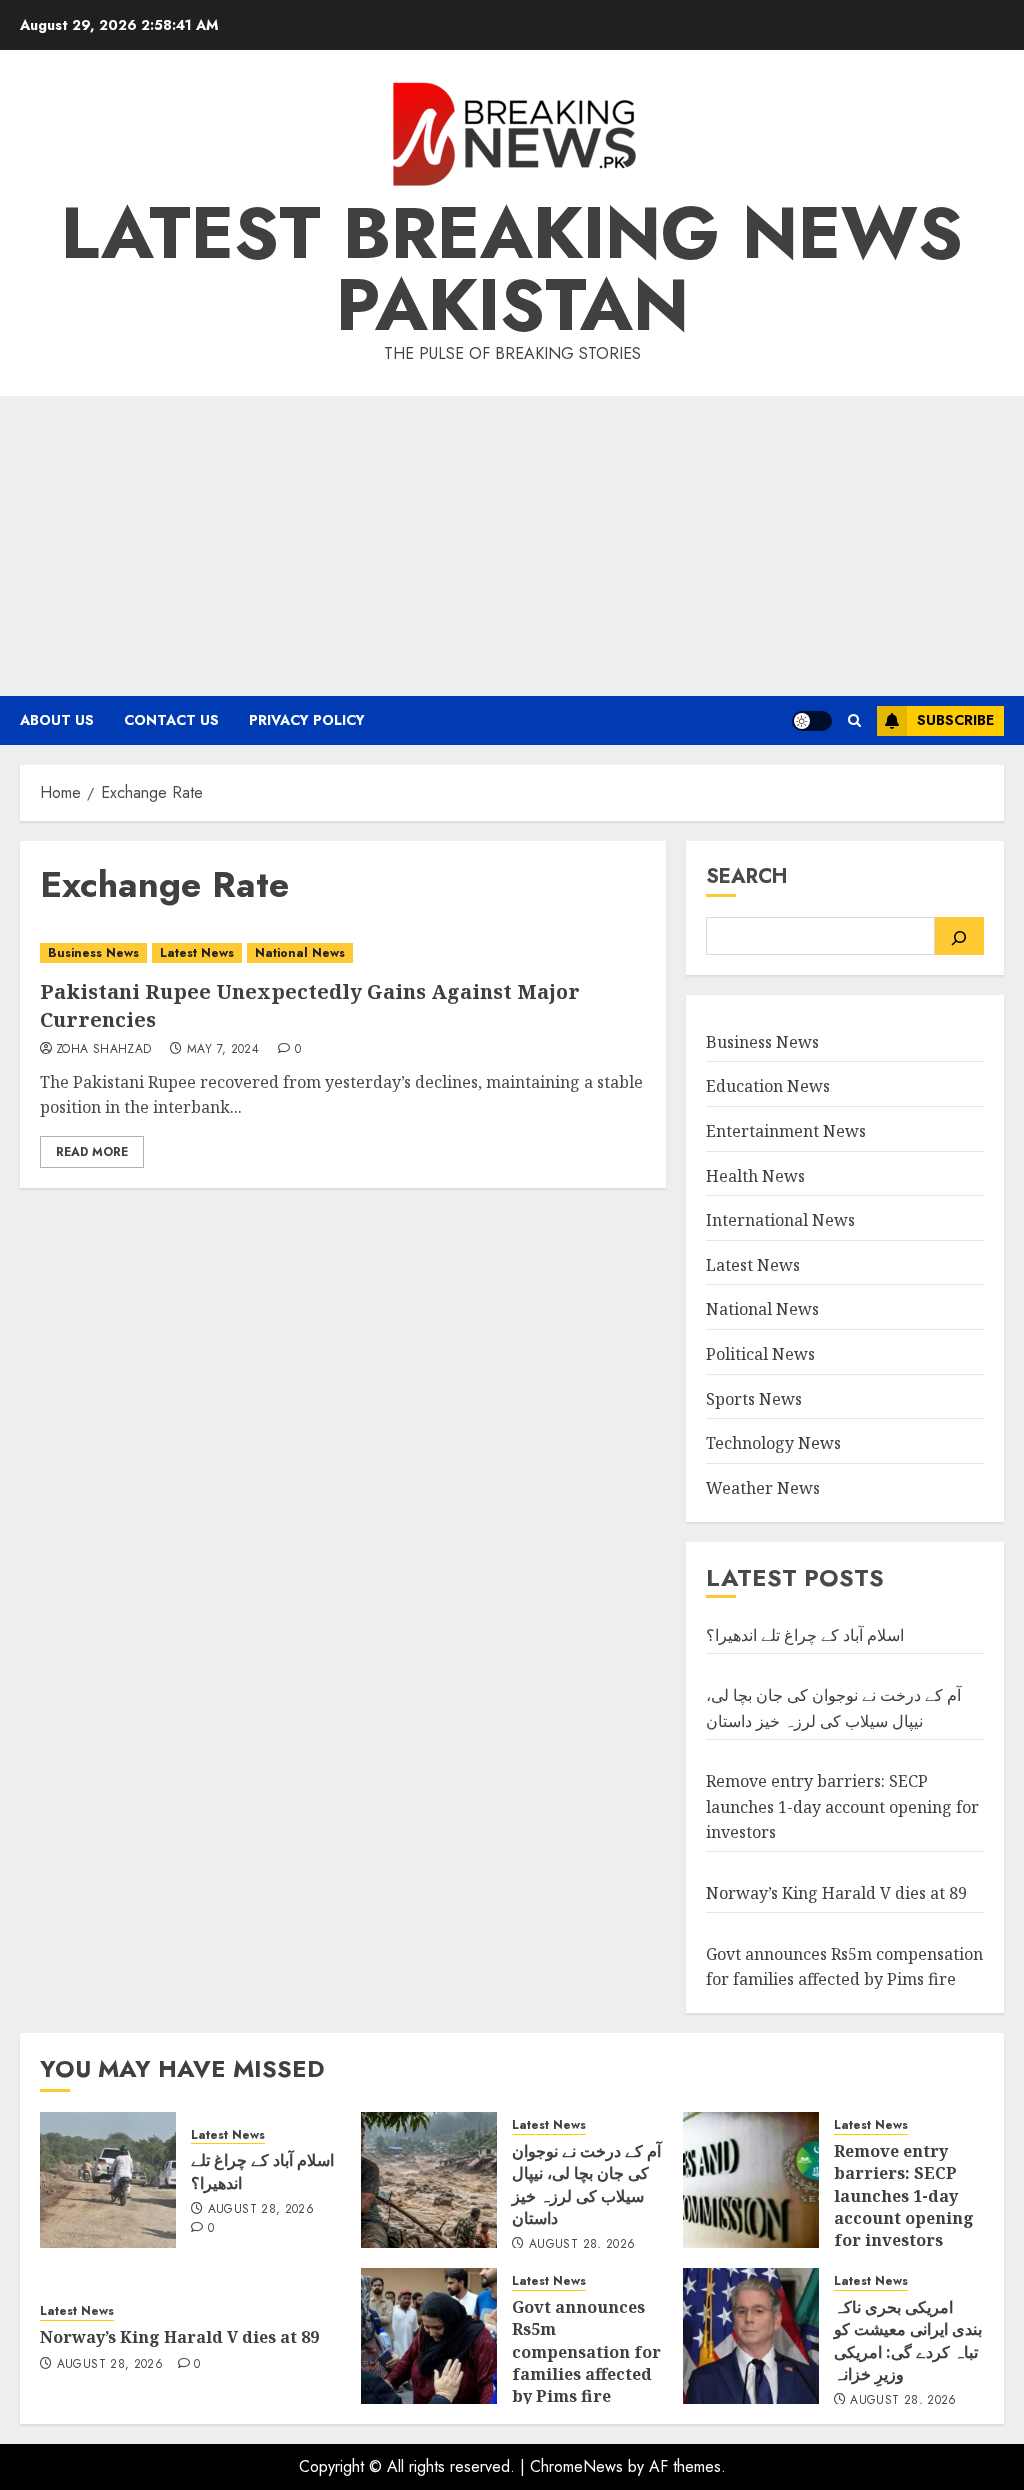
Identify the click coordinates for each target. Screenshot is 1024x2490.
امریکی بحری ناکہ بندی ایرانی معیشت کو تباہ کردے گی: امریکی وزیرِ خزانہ (908, 2340)
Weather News (763, 1488)
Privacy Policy (307, 720)
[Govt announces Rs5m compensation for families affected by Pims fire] (429, 2336)
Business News (93, 953)
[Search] (959, 936)
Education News (768, 1086)
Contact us (171, 720)
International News (780, 1220)
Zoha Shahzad (103, 1050)
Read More (92, 1152)
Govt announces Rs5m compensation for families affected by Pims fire (586, 2352)
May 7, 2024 (223, 1050)
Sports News (754, 1399)
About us (57, 720)
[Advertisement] (512, 546)
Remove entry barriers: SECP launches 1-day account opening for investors (842, 1806)
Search (746, 876)
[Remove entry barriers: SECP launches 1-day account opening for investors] (751, 2180)
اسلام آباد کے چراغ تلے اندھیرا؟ (805, 1635)
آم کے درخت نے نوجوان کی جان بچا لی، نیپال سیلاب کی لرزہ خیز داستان (586, 2184)
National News (300, 953)
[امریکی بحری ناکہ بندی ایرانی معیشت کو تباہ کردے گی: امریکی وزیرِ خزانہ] (751, 2336)
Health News (755, 1176)
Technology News (773, 1443)
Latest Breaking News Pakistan (512, 269)
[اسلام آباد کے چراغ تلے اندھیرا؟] (108, 2180)
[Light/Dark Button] (812, 721)
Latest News (197, 953)
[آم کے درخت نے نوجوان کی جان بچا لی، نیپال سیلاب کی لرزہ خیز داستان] (429, 2180)
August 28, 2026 (261, 2210)
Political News (760, 1354)
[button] (854, 720)
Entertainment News (786, 1131)
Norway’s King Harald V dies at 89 (836, 1893)
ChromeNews (576, 2466)
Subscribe (955, 720)
